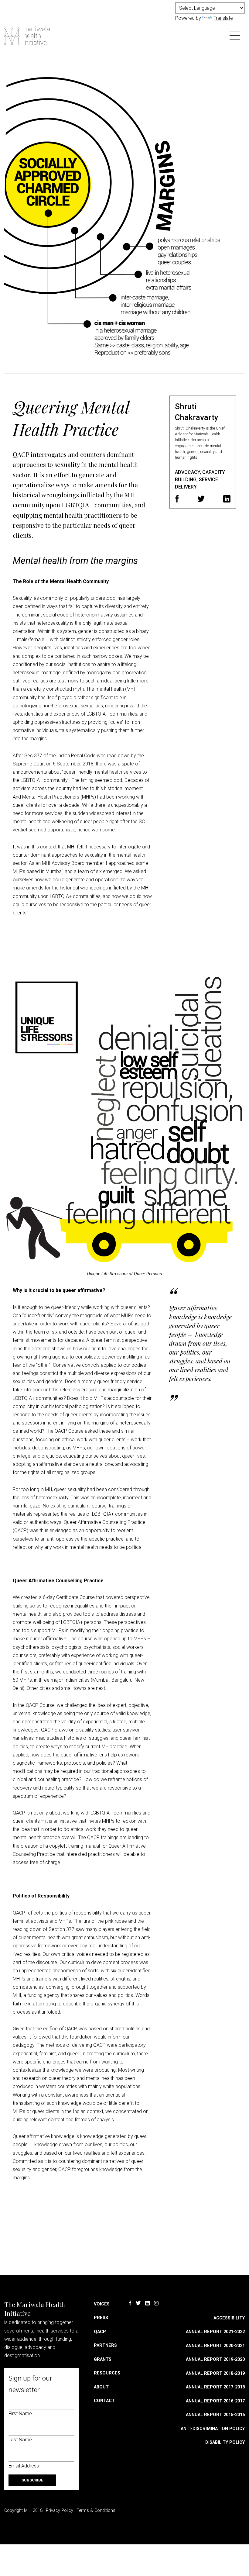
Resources (107, 2373)
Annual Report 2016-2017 (215, 2401)
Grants (103, 2359)
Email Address (24, 2466)
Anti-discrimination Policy (213, 2429)
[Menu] (235, 35)
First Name (20, 2414)
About (101, 2387)
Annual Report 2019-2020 (215, 2359)
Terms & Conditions (96, 2510)
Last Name (20, 2440)
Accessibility (229, 2318)
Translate (223, 18)
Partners (105, 2345)
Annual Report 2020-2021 (215, 2346)
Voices (102, 2304)
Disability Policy (225, 2442)
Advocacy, (189, 472)
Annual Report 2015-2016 (215, 2415)
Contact (104, 2401)
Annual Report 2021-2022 (215, 2332)
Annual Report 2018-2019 (215, 2373)
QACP (100, 2332)
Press (101, 2318)
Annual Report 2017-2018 (215, 2387)
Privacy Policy (60, 2510)
